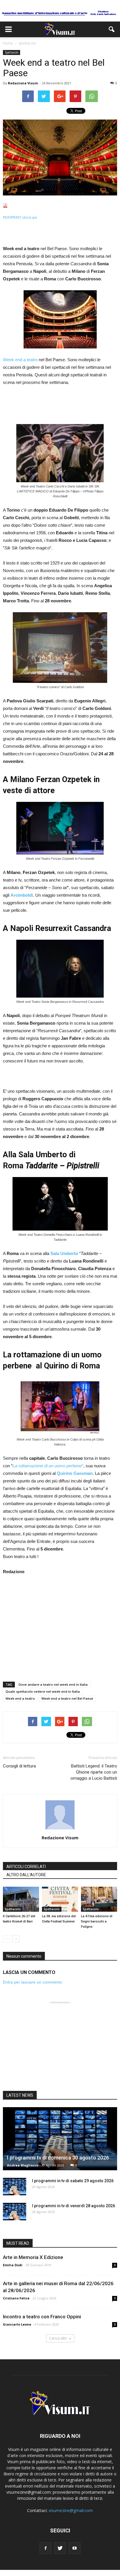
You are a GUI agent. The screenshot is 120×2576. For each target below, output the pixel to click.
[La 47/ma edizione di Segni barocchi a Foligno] (99, 1899)
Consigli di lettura (19, 1766)
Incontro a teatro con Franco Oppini (42, 2317)
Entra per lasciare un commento (32, 1982)
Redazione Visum (23, 83)
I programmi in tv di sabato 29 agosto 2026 (73, 2181)
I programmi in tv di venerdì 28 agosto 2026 (74, 2206)
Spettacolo (12, 52)
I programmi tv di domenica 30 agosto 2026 (58, 2158)
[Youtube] (75, 2548)
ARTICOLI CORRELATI (26, 1867)
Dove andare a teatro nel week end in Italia (53, 1684)
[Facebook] (45, 2548)
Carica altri (58, 2338)
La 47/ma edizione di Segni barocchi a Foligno (97, 1921)
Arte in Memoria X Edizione (33, 2257)
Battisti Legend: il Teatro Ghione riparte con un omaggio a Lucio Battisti (94, 1772)
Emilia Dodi (13, 2265)
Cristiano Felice (16, 2298)
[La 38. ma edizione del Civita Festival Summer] (60, 1899)
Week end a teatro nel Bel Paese (67, 1698)
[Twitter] (60, 2548)
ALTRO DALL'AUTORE (26, 1875)
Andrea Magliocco (23, 2165)
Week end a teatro (20, 360)
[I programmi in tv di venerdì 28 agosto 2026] (15, 2212)
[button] (112, 29)
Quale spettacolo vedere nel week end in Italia (43, 1691)
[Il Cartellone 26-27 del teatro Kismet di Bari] (21, 1899)
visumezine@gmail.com (71, 2510)
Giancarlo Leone (17, 2324)
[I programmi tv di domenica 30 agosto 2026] (60, 2139)
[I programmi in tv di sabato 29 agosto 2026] (15, 2187)
